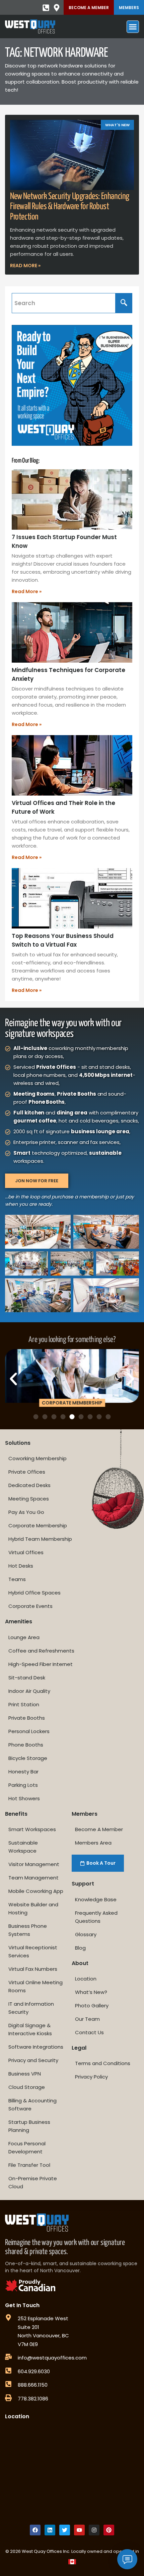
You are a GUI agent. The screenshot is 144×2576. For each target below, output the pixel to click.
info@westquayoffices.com (52, 2358)
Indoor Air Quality (29, 1691)
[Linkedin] (50, 2530)
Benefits (16, 1814)
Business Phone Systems (28, 1930)
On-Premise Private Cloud (33, 2182)
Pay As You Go (26, 1512)
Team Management (33, 1878)
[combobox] (64, 303)
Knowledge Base (96, 1899)
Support (83, 1884)
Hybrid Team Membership (40, 1539)
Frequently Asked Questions (96, 1917)
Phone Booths (26, 1745)
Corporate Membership (38, 1525)
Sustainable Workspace (23, 1847)
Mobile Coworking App (36, 1891)
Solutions (18, 1443)
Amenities (19, 1621)
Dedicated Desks (29, 1485)
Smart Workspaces (32, 1829)
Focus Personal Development (27, 2148)
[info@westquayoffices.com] (8, 2357)
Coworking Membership (38, 1458)
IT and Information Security (31, 2008)
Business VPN (25, 2074)
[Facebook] (35, 2530)
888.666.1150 (33, 2385)
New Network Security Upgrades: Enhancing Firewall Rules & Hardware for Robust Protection (70, 207)
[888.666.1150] (8, 2384)
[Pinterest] (109, 2530)
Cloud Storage (27, 2087)
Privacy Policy (91, 2077)
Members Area (93, 1843)
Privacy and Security (33, 2060)
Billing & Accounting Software (32, 2105)
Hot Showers (24, 1798)
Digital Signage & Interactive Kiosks (30, 2029)
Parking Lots (23, 1785)
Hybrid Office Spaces (34, 1593)
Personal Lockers (29, 1731)
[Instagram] (94, 2530)
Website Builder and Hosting (33, 1909)
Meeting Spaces (29, 1499)
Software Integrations (36, 2047)
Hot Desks (21, 1566)
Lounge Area (24, 1637)
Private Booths (27, 1718)
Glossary (86, 1934)
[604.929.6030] (8, 2371)
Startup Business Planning (29, 2126)
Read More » (25, 266)
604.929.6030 (34, 2371)
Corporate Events (30, 1606)
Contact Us (89, 2032)
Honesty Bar (23, 1772)
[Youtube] (79, 2530)
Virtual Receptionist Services (33, 1951)
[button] (13, 1379)
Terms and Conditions (103, 2063)
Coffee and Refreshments (41, 1651)
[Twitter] (65, 2530)
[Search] (124, 303)
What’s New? (91, 1992)
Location (86, 1979)
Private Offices (27, 1472)
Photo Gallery (92, 2006)
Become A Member (89, 8)
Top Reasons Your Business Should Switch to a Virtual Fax (63, 940)
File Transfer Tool (29, 2165)
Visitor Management (34, 1864)
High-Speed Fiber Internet (41, 1664)
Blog (80, 1948)
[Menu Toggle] (133, 27)
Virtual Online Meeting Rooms (35, 1986)
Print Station (24, 1704)
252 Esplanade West (43, 2318)
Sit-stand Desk (27, 1678)
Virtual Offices (26, 1552)
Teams (17, 1579)
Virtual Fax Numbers (33, 1969)
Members (129, 8)
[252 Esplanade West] (8, 2318)
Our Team (87, 2019)
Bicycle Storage (28, 1758)
